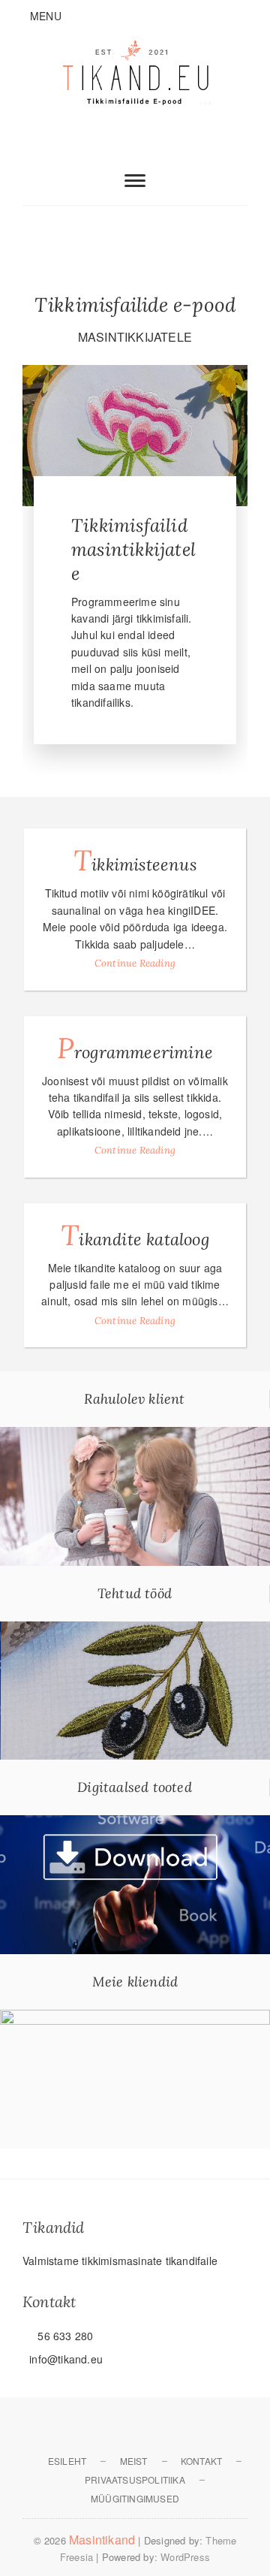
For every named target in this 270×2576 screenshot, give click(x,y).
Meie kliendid (135, 1982)
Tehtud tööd (135, 1593)
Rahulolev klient (134, 1399)
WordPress (185, 2557)
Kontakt (201, 2461)
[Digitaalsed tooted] (135, 1823)
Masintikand (102, 2540)
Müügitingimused (135, 2498)
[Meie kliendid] (135, 2018)
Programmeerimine (135, 1048)
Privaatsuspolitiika (135, 2479)
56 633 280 (64, 2336)
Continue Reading (135, 963)
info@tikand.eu (64, 2359)
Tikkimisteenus (135, 860)
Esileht (67, 2461)
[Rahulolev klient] (135, 1435)
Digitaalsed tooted (135, 1787)
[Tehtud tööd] (135, 1630)
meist (134, 2461)
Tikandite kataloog (135, 1235)
